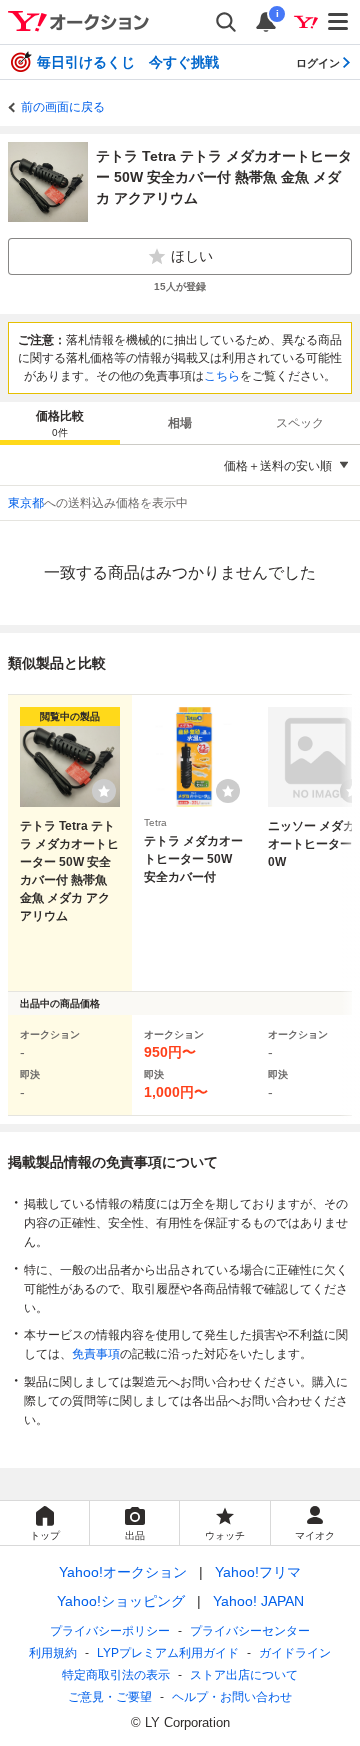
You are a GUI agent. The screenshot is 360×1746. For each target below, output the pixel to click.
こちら (222, 376)
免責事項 (96, 1354)
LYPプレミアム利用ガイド (168, 1653)
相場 (180, 423)
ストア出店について (244, 1675)
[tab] (60, 423)
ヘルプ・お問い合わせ (232, 1697)
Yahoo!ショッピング (121, 1601)
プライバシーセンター (250, 1631)
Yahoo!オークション (123, 1572)
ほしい (192, 256)
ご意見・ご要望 (110, 1697)
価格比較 (60, 423)
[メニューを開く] (339, 22)
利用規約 (53, 1653)
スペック (300, 423)
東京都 (26, 503)
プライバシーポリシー (110, 1631)
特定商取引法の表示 (116, 1675)
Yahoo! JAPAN (258, 1601)
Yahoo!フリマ (258, 1572)
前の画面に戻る (63, 107)
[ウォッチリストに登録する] (104, 791)
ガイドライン (295, 1653)
